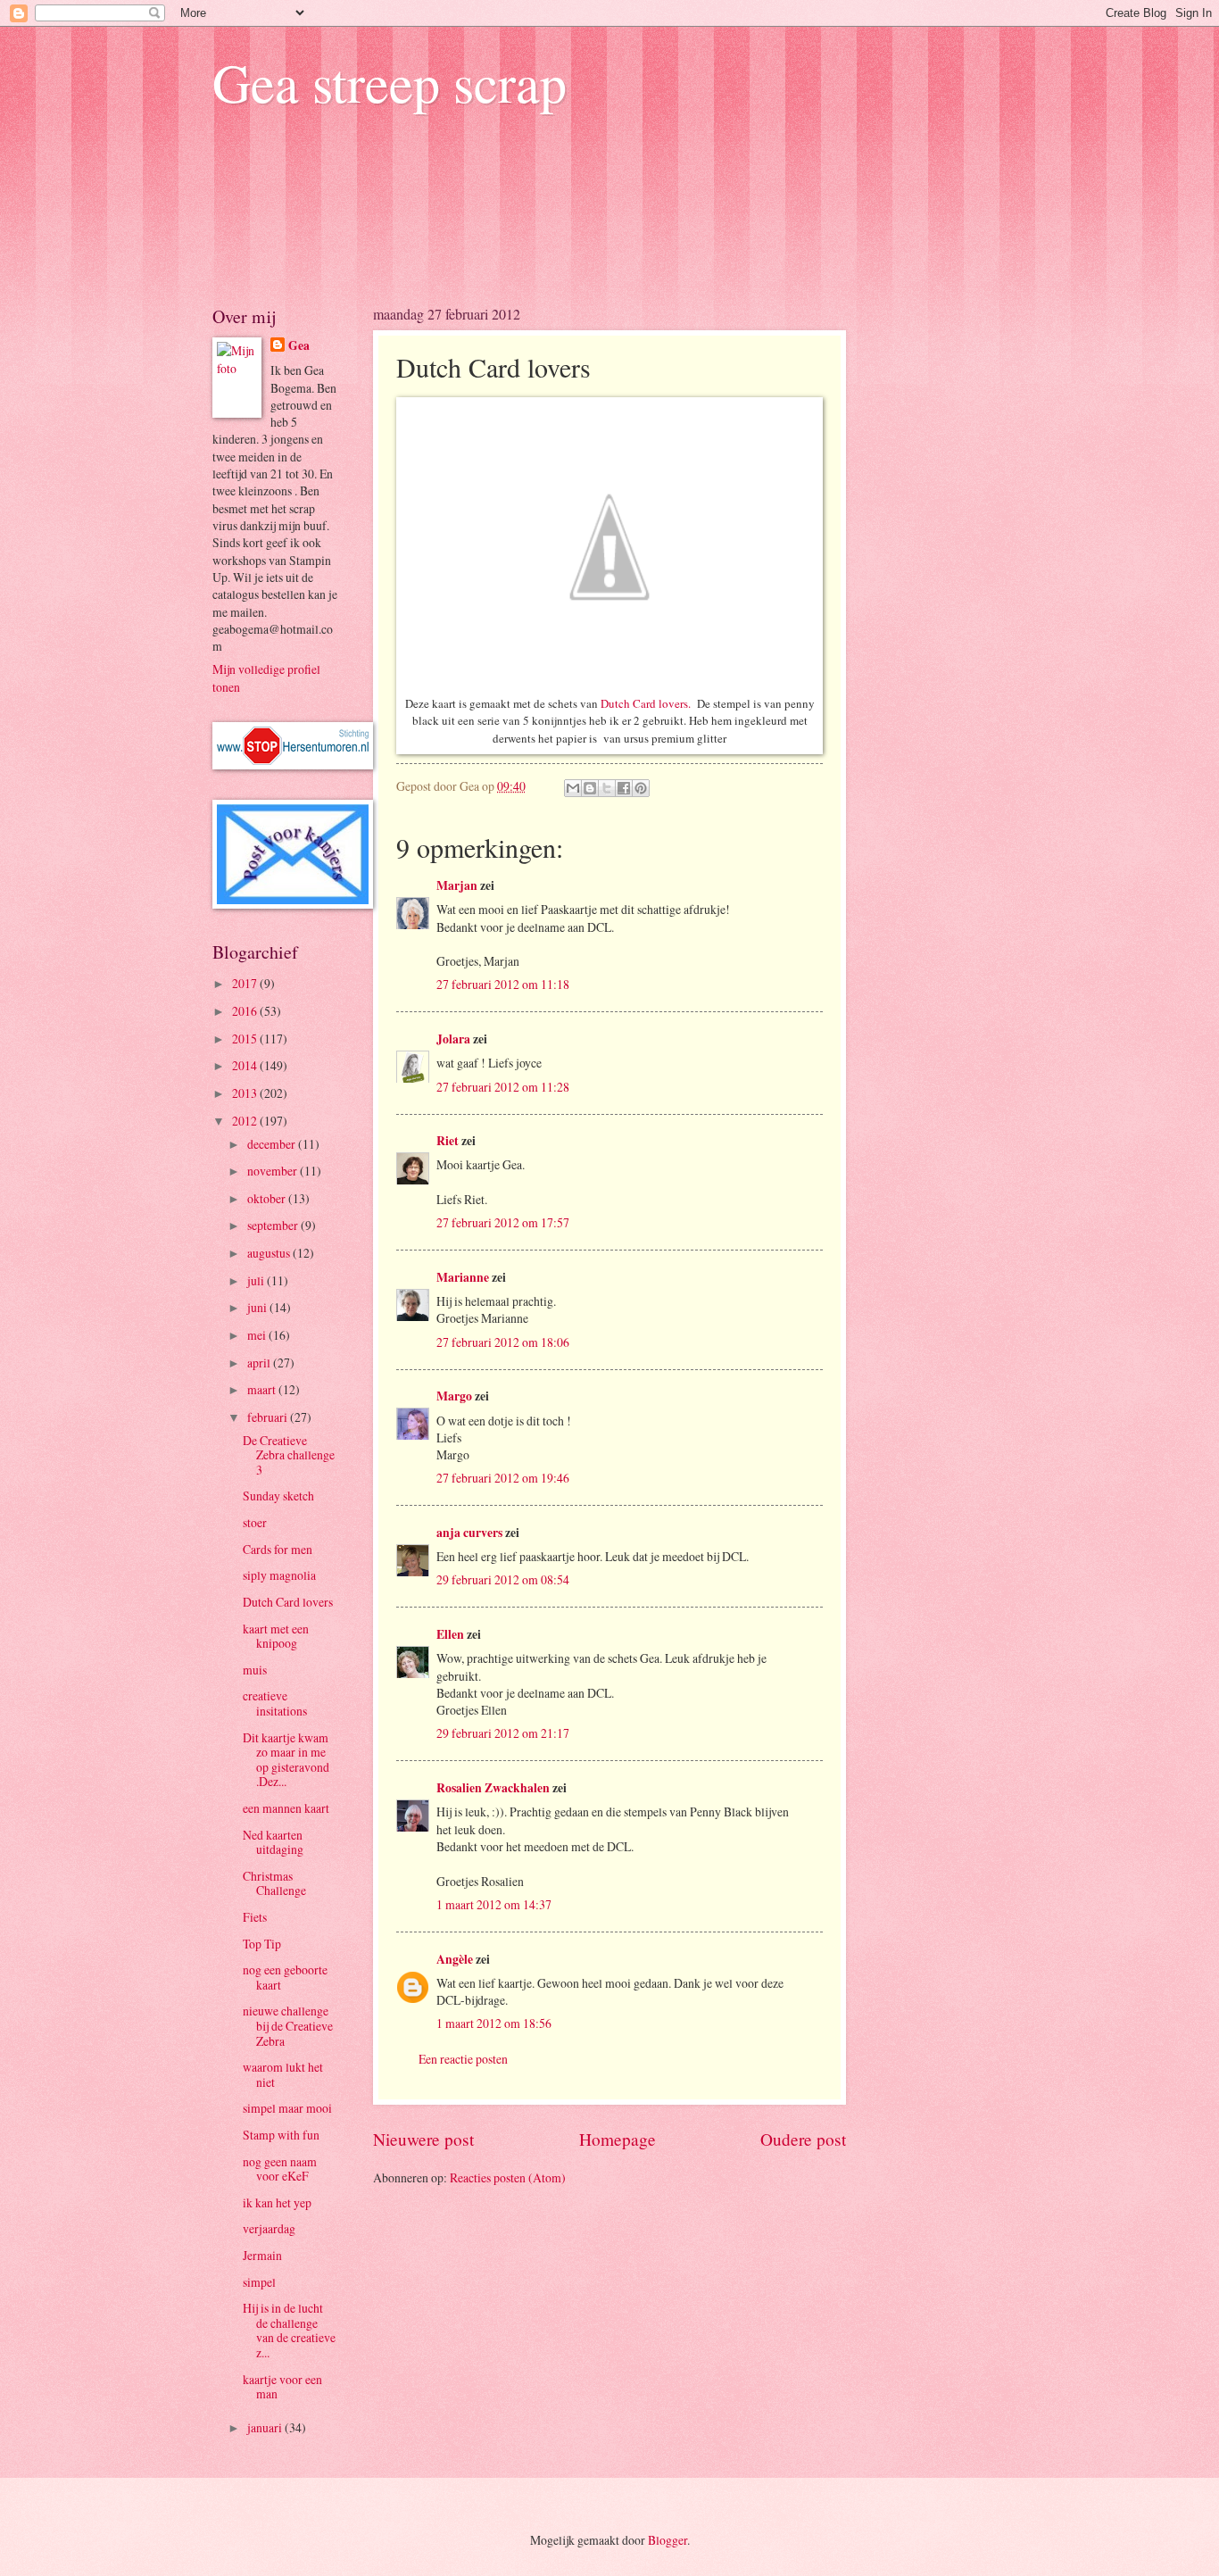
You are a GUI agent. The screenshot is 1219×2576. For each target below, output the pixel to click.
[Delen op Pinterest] (641, 788)
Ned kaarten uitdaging (273, 1842)
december (273, 1144)
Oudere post (803, 2139)
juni (258, 1307)
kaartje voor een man (282, 2387)
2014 (246, 1065)
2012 (246, 1121)
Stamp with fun (281, 2135)
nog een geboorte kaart (285, 1977)
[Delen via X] (607, 788)
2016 (246, 1011)
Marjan (458, 885)
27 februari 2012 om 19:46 (503, 1478)
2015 (246, 1039)
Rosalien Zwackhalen (493, 1788)
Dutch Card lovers (288, 1602)
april (260, 1363)
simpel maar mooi (287, 2108)
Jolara (453, 1039)
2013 (246, 1093)
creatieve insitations (275, 1703)
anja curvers (469, 1533)
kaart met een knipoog (276, 1636)
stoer (255, 1522)
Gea (299, 346)
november (274, 1171)
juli (257, 1280)
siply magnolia (279, 1575)
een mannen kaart (286, 1808)
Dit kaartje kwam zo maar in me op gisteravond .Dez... (286, 1760)
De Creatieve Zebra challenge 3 (289, 1455)
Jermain (262, 2255)
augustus (270, 1253)
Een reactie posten (463, 2059)
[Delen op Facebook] (624, 788)
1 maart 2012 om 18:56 (494, 2023)
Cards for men (278, 1549)
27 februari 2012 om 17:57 (503, 1222)
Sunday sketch (278, 1496)
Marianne (463, 1277)
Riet (448, 1141)
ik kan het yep (277, 2202)
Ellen (450, 1634)
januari (266, 2427)
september (274, 1225)
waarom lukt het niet (283, 2074)
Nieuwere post (423, 2139)
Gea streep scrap (390, 82)
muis (255, 1670)
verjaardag (269, 2228)
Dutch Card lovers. (646, 703)
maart (263, 1389)
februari (269, 1417)
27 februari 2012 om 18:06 (503, 1342)
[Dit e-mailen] (573, 788)
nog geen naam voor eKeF (280, 2169)
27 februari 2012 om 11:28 (503, 1087)
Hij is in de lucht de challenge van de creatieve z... (289, 2330)
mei (258, 1335)
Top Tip (262, 1944)
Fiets (255, 1917)
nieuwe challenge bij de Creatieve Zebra (288, 2025)
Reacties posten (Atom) (508, 2177)
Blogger (668, 2540)
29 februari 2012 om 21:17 (503, 1733)
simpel (259, 2282)
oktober (268, 1198)
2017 (246, 983)
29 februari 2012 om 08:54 (503, 1579)
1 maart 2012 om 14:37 (494, 1904)
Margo (454, 1396)
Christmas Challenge (274, 1883)
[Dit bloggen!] (590, 788)
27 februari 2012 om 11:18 (503, 984)
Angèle (455, 1959)
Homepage (618, 2139)
